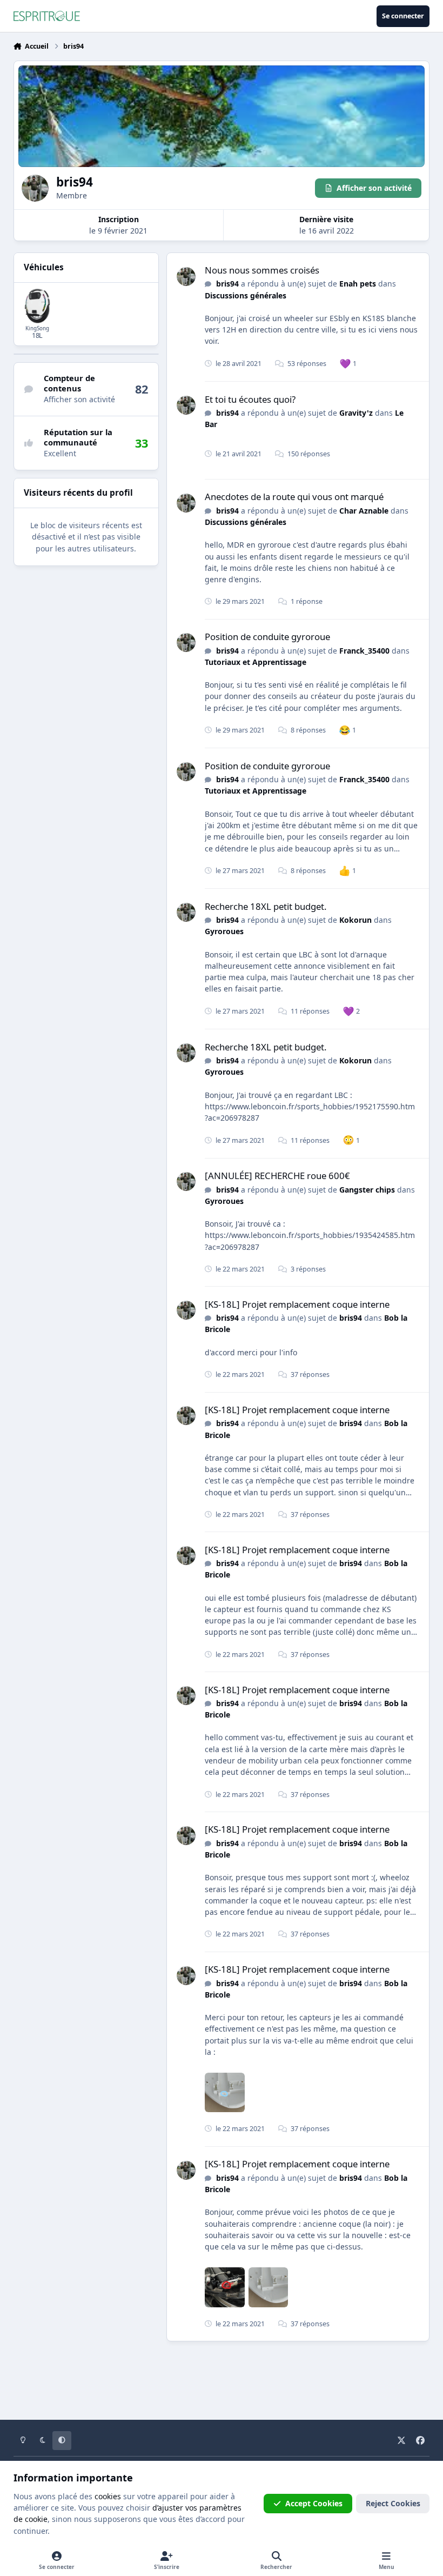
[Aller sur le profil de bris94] (186, 277)
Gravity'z (356, 413)
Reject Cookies (393, 2503)
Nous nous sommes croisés (262, 270)
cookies (108, 2496)
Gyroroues (224, 931)
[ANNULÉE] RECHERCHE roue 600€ (277, 1176)
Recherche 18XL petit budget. (266, 906)
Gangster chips (367, 1190)
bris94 (227, 284)
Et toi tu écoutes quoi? (250, 399)
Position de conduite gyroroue (267, 637)
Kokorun (355, 920)
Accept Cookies (314, 2503)
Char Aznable (364, 511)
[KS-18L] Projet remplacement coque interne (297, 1304)
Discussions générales (246, 295)
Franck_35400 (364, 651)
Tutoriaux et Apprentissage (256, 662)
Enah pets (358, 284)
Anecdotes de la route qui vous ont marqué (294, 497)
